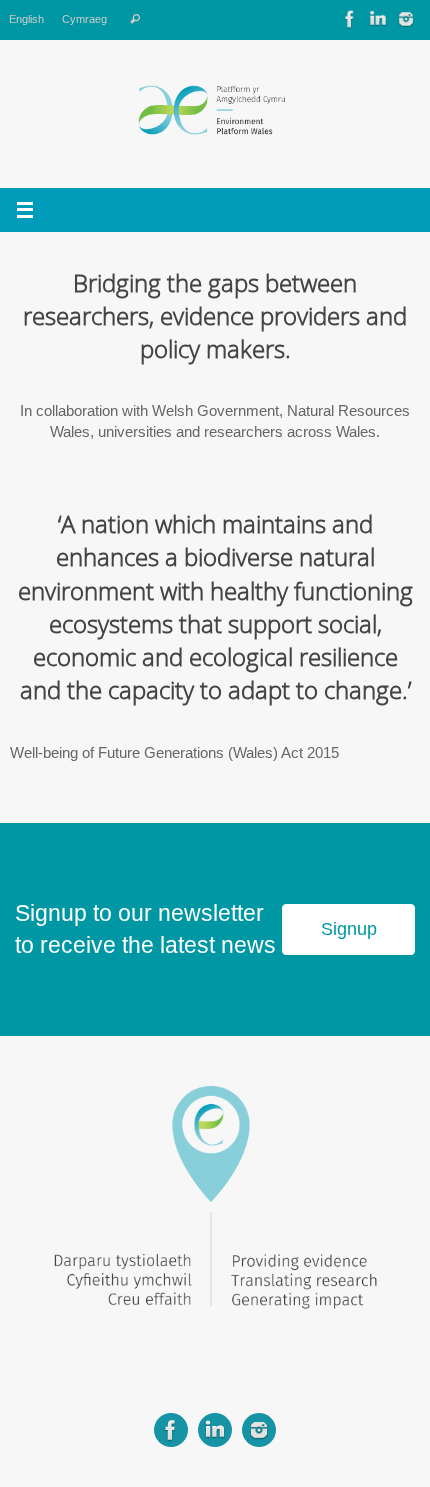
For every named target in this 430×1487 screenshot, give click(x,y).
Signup (349, 929)
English (26, 19)
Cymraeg (84, 19)
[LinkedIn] (378, 19)
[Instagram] (406, 19)
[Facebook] (350, 19)
